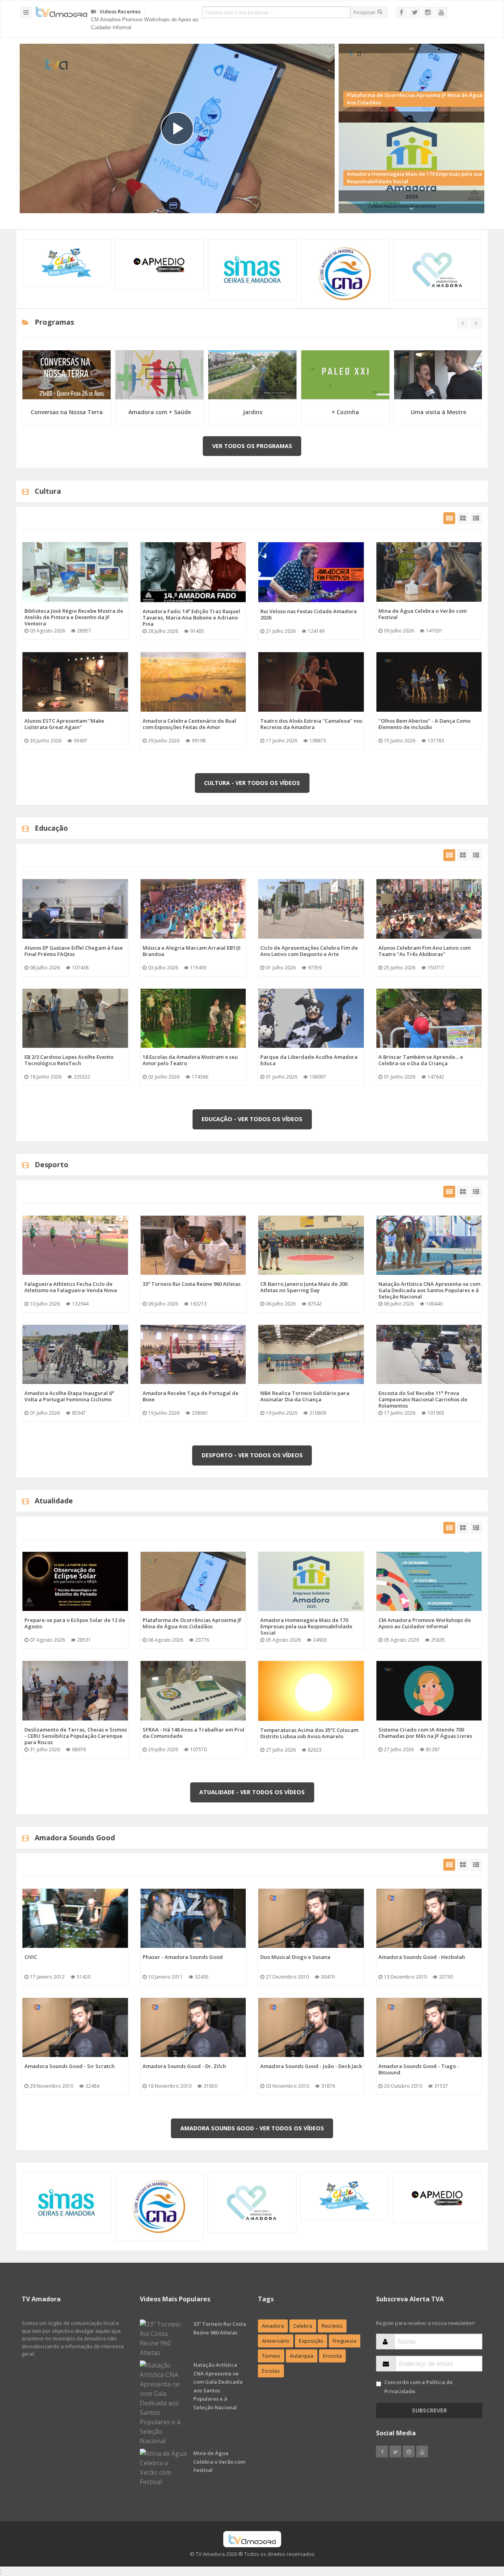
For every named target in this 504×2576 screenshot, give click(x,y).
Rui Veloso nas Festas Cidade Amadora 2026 (309, 614)
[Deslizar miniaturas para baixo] (411, 208)
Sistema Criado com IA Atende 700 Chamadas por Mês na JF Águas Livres (425, 1733)
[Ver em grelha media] (463, 518)
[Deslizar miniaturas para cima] (411, 48)
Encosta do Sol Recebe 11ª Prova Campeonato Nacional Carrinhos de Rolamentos (423, 1399)
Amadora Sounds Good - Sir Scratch (69, 2066)
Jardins (253, 412)
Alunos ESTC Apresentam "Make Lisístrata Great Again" (64, 724)
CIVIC (31, 1957)
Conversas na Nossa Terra (67, 412)
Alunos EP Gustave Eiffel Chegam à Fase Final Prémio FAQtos (74, 951)
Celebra (303, 2326)
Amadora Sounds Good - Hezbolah (422, 1957)
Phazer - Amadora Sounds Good (183, 1957)
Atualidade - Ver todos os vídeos (252, 1792)
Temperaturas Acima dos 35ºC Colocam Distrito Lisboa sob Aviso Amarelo (309, 1733)
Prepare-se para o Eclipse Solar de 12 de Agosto (146, 21)
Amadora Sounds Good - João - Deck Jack (311, 2066)
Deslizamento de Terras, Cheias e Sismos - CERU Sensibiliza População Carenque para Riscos (76, 1736)
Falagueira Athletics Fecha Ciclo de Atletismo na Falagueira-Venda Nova (71, 1287)
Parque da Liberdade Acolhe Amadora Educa (309, 1060)
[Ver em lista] (476, 518)
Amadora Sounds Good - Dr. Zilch (184, 2066)
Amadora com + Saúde (160, 412)
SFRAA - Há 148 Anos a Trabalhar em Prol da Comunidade (194, 1733)
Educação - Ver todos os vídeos (252, 1119)
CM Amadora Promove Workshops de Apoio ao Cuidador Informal (425, 1623)
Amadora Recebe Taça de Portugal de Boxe (191, 1396)
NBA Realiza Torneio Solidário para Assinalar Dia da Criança (305, 1396)
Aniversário (276, 2341)
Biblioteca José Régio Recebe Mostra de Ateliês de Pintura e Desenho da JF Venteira (74, 617)
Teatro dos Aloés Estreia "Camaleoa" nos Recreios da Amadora (311, 724)
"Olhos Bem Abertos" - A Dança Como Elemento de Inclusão (424, 724)
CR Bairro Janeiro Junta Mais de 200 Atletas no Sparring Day (304, 1287)
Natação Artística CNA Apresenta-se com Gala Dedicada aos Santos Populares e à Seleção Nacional (429, 1290)
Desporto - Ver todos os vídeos (252, 1455)
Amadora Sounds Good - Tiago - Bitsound (419, 2069)
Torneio (271, 2356)
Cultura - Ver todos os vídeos (252, 783)
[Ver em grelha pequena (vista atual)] (449, 518)
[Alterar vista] (401, 12)
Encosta (332, 2356)
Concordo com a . (419, 2387)
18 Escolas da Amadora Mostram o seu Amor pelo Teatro (190, 1060)
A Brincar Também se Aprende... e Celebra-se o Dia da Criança (421, 1060)
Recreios (332, 2326)
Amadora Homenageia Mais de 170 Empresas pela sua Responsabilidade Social (306, 1626)
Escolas (271, 2371)
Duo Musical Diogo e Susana (295, 1957)
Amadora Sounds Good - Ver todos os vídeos (252, 2128)
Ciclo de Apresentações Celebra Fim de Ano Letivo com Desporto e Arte (309, 951)
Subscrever (429, 2410)
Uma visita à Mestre (438, 412)
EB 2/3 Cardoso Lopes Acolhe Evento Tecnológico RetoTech (69, 1060)
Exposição (311, 2341)
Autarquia (302, 2356)
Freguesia (345, 2341)
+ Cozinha (345, 412)
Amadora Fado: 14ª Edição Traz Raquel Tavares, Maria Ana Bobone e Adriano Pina (191, 617)
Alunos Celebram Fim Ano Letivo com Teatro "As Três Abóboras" (424, 951)
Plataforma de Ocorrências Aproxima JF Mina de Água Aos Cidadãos (192, 1623)
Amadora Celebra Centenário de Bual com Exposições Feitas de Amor (189, 724)
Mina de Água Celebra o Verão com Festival (422, 614)
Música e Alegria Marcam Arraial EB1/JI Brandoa (192, 951)
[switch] (379, 2384)
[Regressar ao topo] (478, 2527)
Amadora (273, 2326)
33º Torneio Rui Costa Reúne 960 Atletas (192, 1284)
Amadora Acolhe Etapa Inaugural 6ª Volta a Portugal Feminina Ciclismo (69, 1396)
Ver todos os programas (252, 446)
